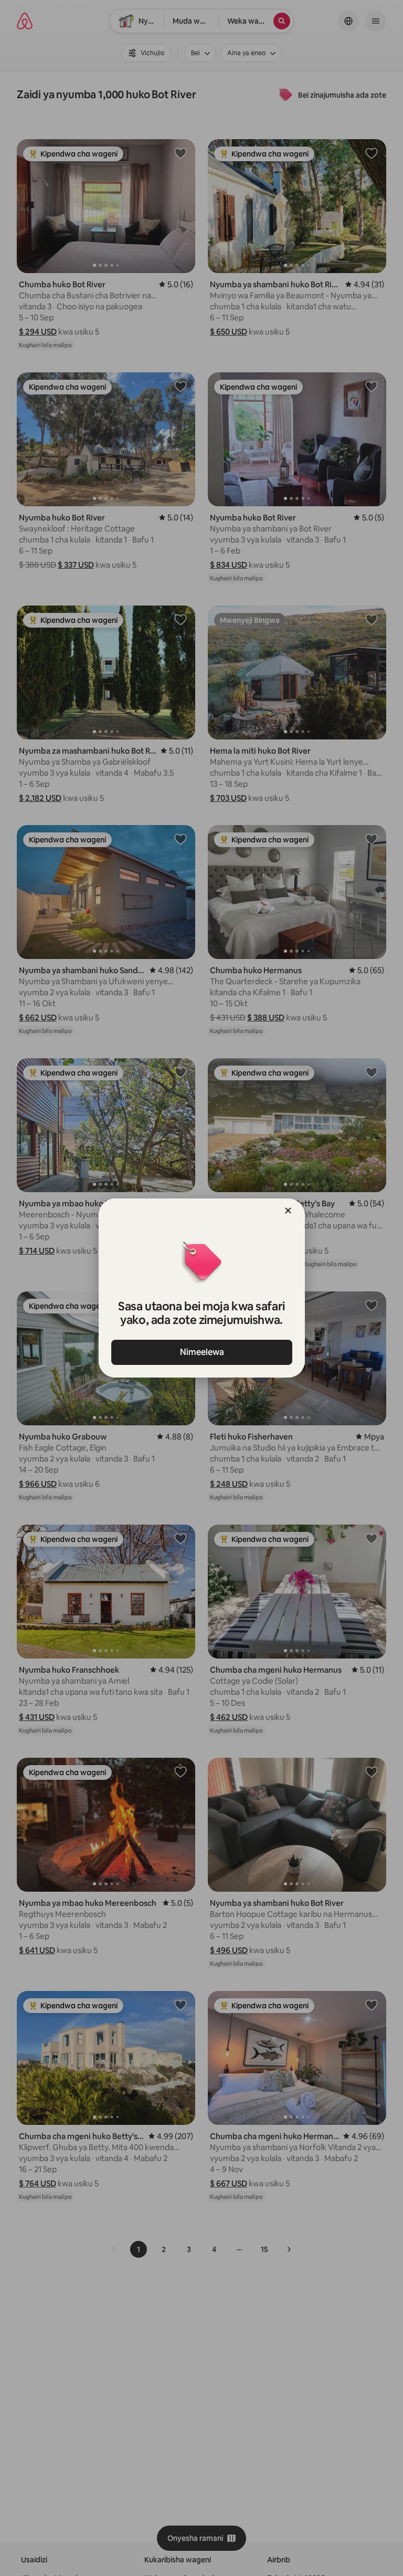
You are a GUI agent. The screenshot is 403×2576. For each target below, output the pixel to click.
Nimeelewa (201, 1352)
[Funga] (288, 1211)
